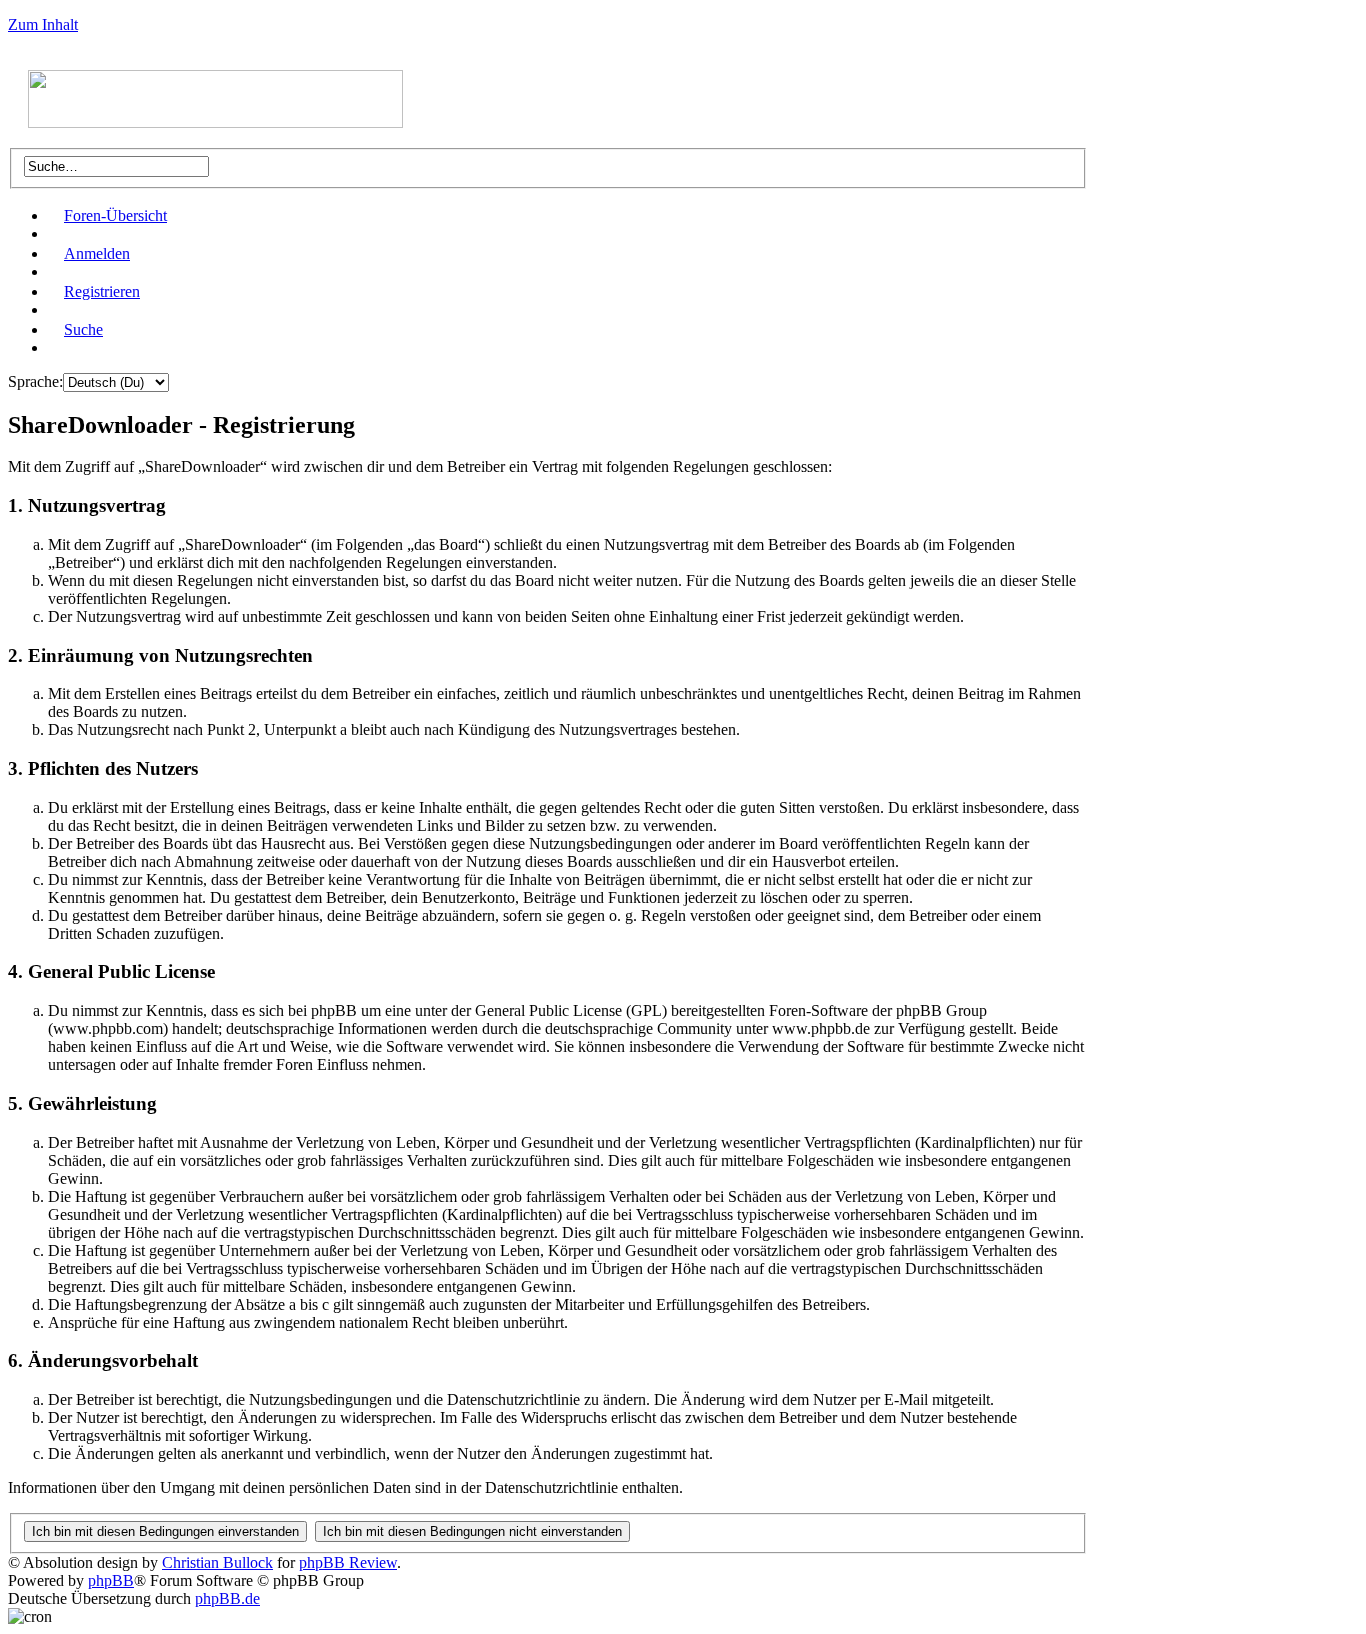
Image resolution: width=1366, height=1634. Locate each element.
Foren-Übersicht (115, 215)
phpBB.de (227, 1598)
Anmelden (97, 253)
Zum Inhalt (43, 24)
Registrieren (102, 291)
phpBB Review (348, 1562)
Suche (83, 329)
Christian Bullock (217, 1562)
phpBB (111, 1580)
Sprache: (35, 381)
